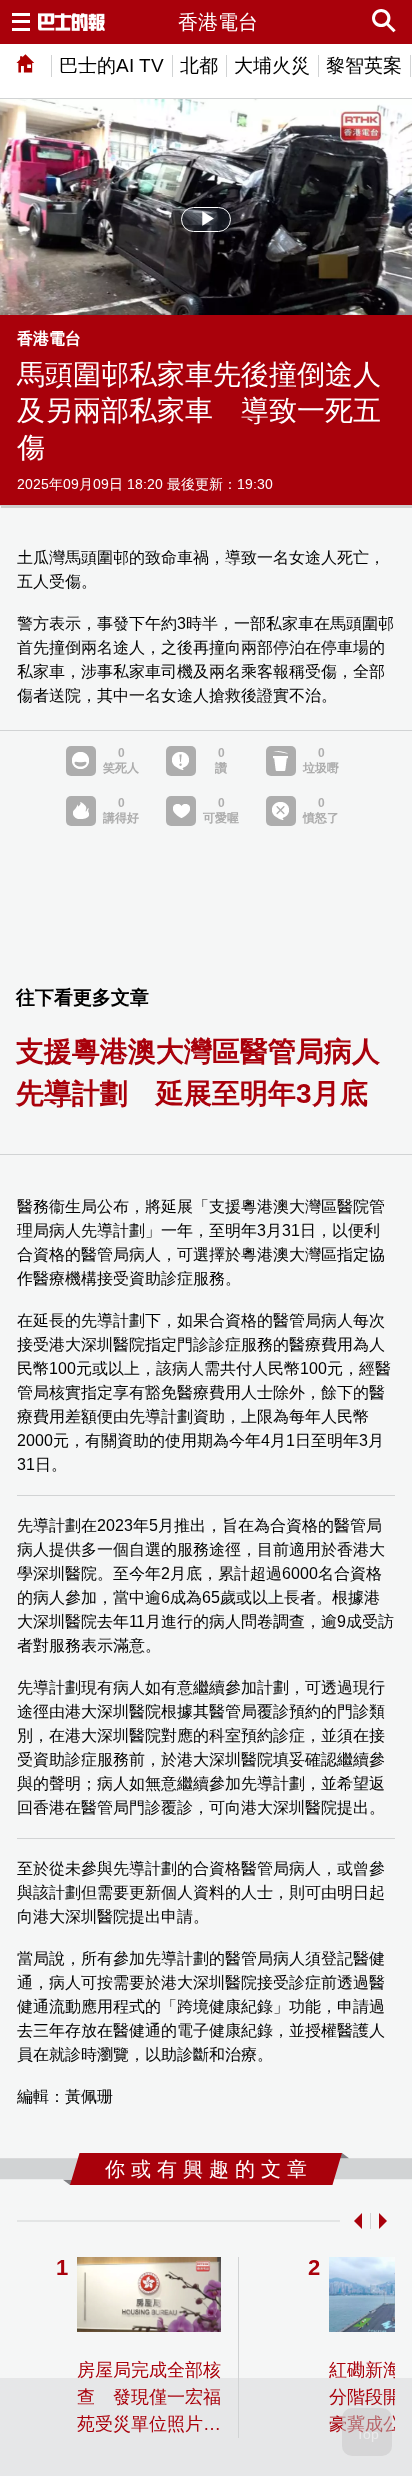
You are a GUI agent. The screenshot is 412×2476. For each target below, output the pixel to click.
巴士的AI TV (111, 65)
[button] (354, 2221)
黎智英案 (364, 65)
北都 (199, 65)
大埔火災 (272, 65)
